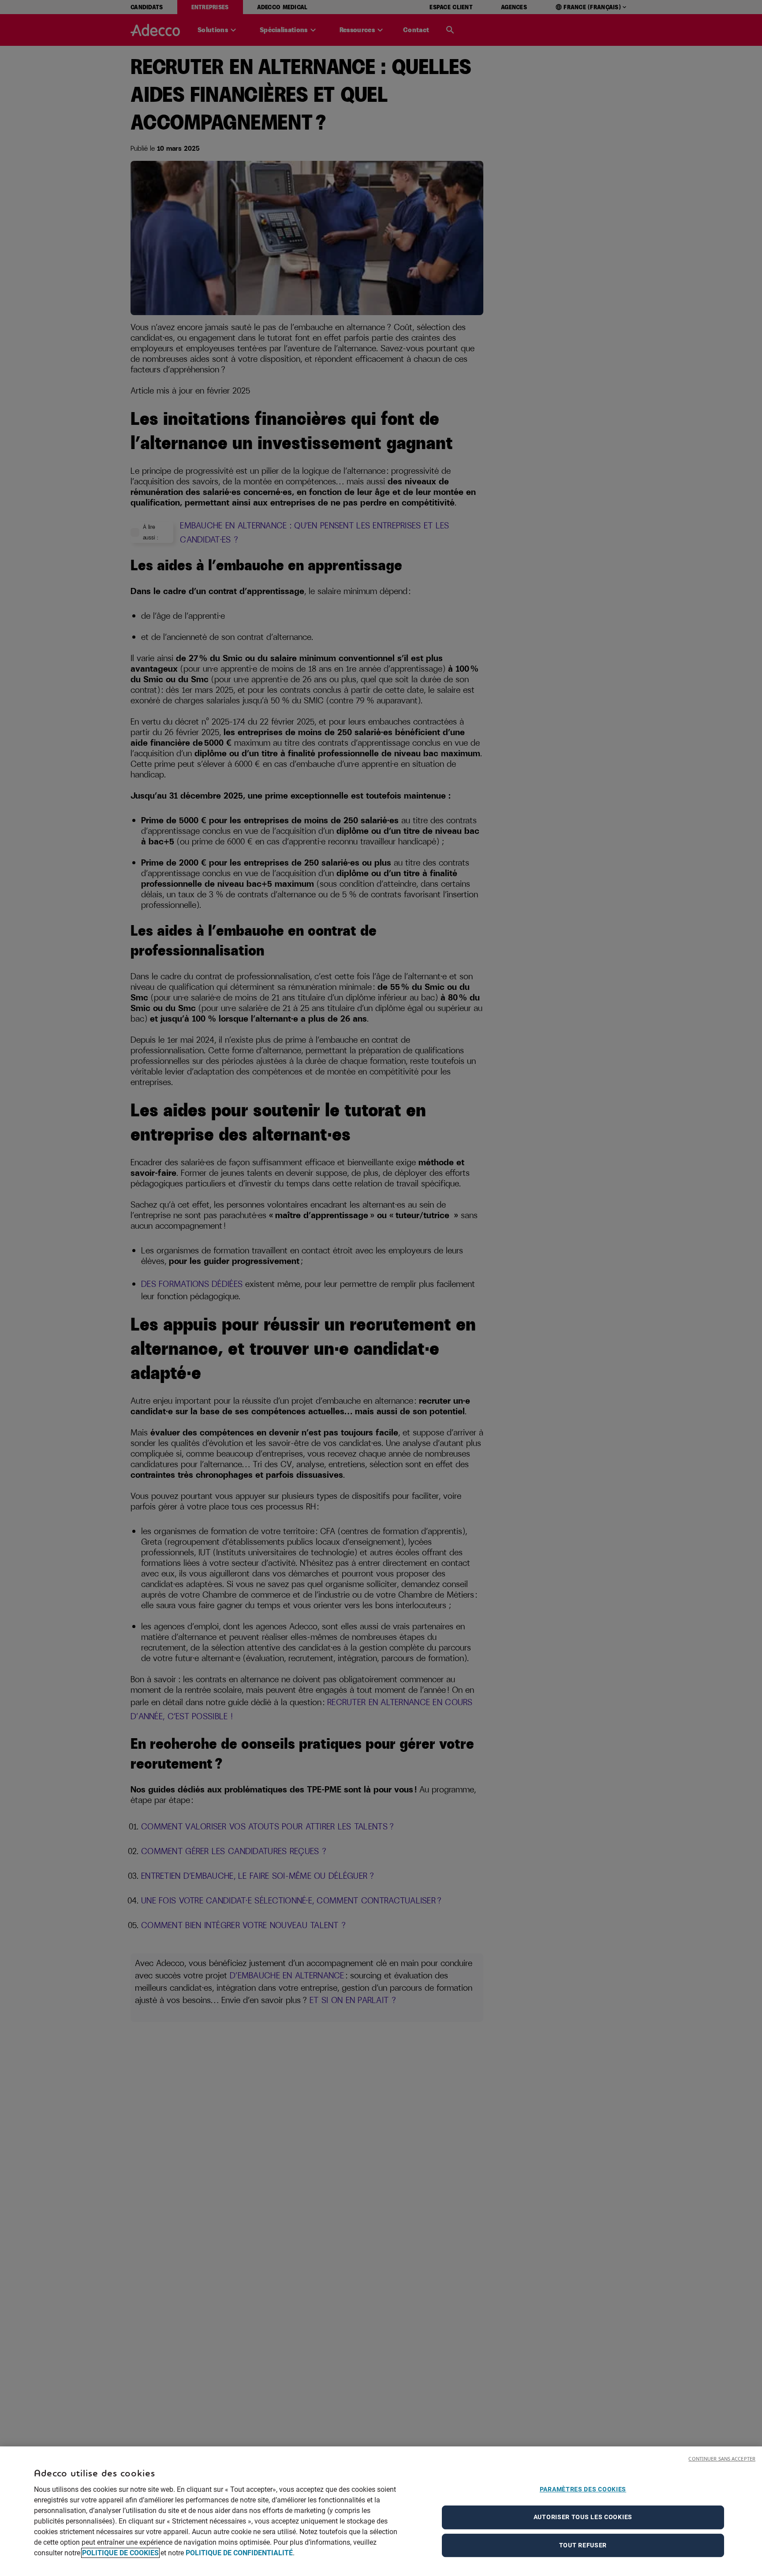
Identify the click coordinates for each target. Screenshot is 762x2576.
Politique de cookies (120, 2553)
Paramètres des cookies (583, 2489)
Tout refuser (583, 2545)
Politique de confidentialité (239, 2553)
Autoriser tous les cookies (583, 2517)
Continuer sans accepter (722, 2459)
